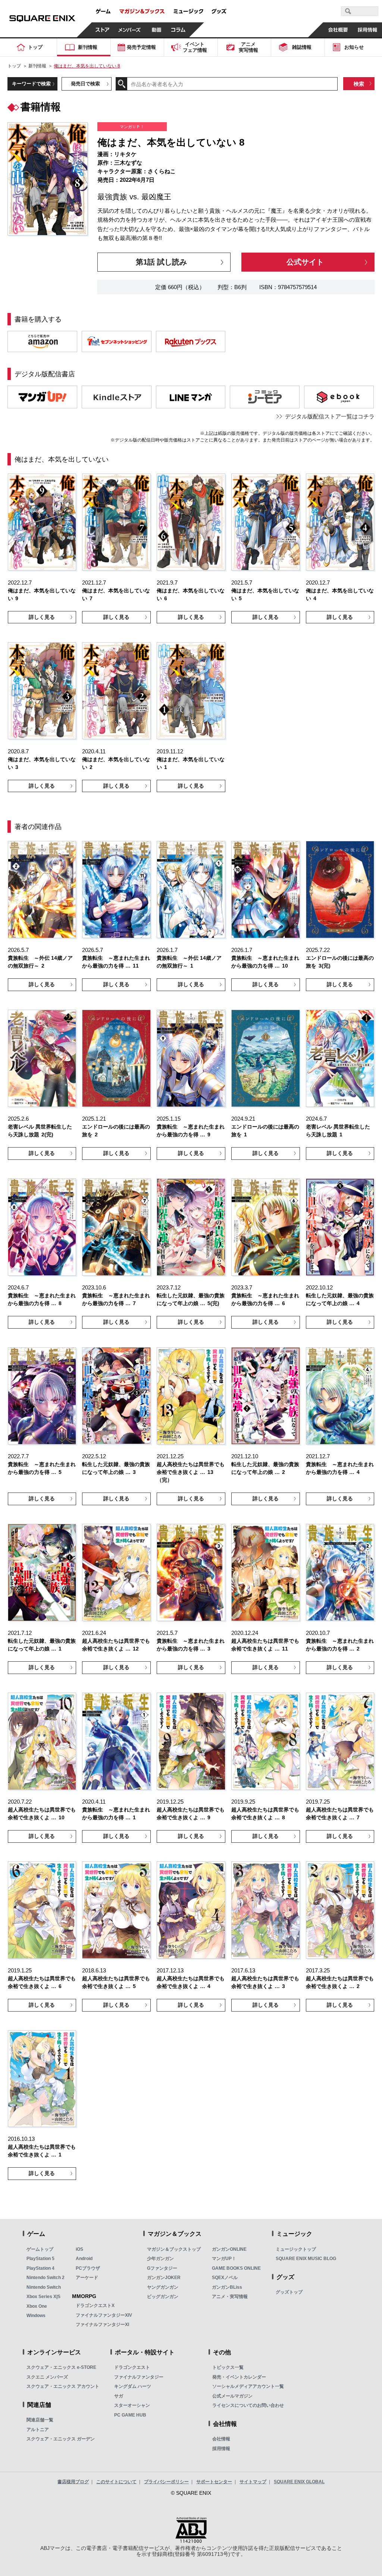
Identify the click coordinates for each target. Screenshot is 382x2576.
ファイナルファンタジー (139, 2377)
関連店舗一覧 (40, 2420)
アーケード (87, 2278)
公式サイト (305, 262)
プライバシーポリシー (166, 2482)
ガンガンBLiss (227, 2287)
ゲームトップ (40, 2249)
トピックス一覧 (228, 2367)
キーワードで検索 (31, 84)
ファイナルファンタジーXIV (104, 2315)
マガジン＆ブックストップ (174, 2249)
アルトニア (38, 2430)
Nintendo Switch (44, 2287)
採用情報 (221, 2449)
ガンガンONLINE (229, 2249)
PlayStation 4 (40, 2268)
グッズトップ (289, 2292)
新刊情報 (37, 66)
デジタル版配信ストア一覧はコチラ (330, 416)
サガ (119, 2396)
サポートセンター (214, 2482)
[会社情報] (338, 30)
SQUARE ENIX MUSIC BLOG (306, 2259)
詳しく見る (42, 617)
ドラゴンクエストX (95, 2306)
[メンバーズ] (130, 30)
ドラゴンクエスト (132, 2367)
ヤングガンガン (163, 2287)
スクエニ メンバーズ (47, 2377)
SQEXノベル (225, 2278)
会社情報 (221, 2439)
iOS (79, 2249)
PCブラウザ (88, 2268)
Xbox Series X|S (43, 2297)
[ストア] (103, 30)
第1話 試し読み (161, 262)
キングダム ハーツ (133, 2386)
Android (84, 2259)
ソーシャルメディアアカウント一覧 (248, 2386)
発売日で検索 (85, 84)
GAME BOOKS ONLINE (236, 2268)
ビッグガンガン (163, 2297)
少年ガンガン (160, 2259)
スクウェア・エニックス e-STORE (61, 2367)
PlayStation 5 (40, 2259)
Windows (36, 2316)
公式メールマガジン (232, 2396)
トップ (14, 66)
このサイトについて (116, 2482)
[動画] (157, 30)
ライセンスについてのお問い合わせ (248, 2405)
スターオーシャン (132, 2405)
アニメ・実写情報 (230, 2297)
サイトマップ (253, 2482)
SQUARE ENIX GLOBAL (299, 2482)
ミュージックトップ (296, 2249)
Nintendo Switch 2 (46, 2278)
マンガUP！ (224, 2259)
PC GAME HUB (130, 2415)
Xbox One (37, 2306)
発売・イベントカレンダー (239, 2377)
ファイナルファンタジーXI (102, 2325)
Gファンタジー (162, 2268)
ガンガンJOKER (164, 2278)
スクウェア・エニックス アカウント (63, 2386)
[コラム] (178, 30)
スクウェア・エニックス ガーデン (61, 2439)
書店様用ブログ (73, 2482)
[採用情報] (367, 30)
